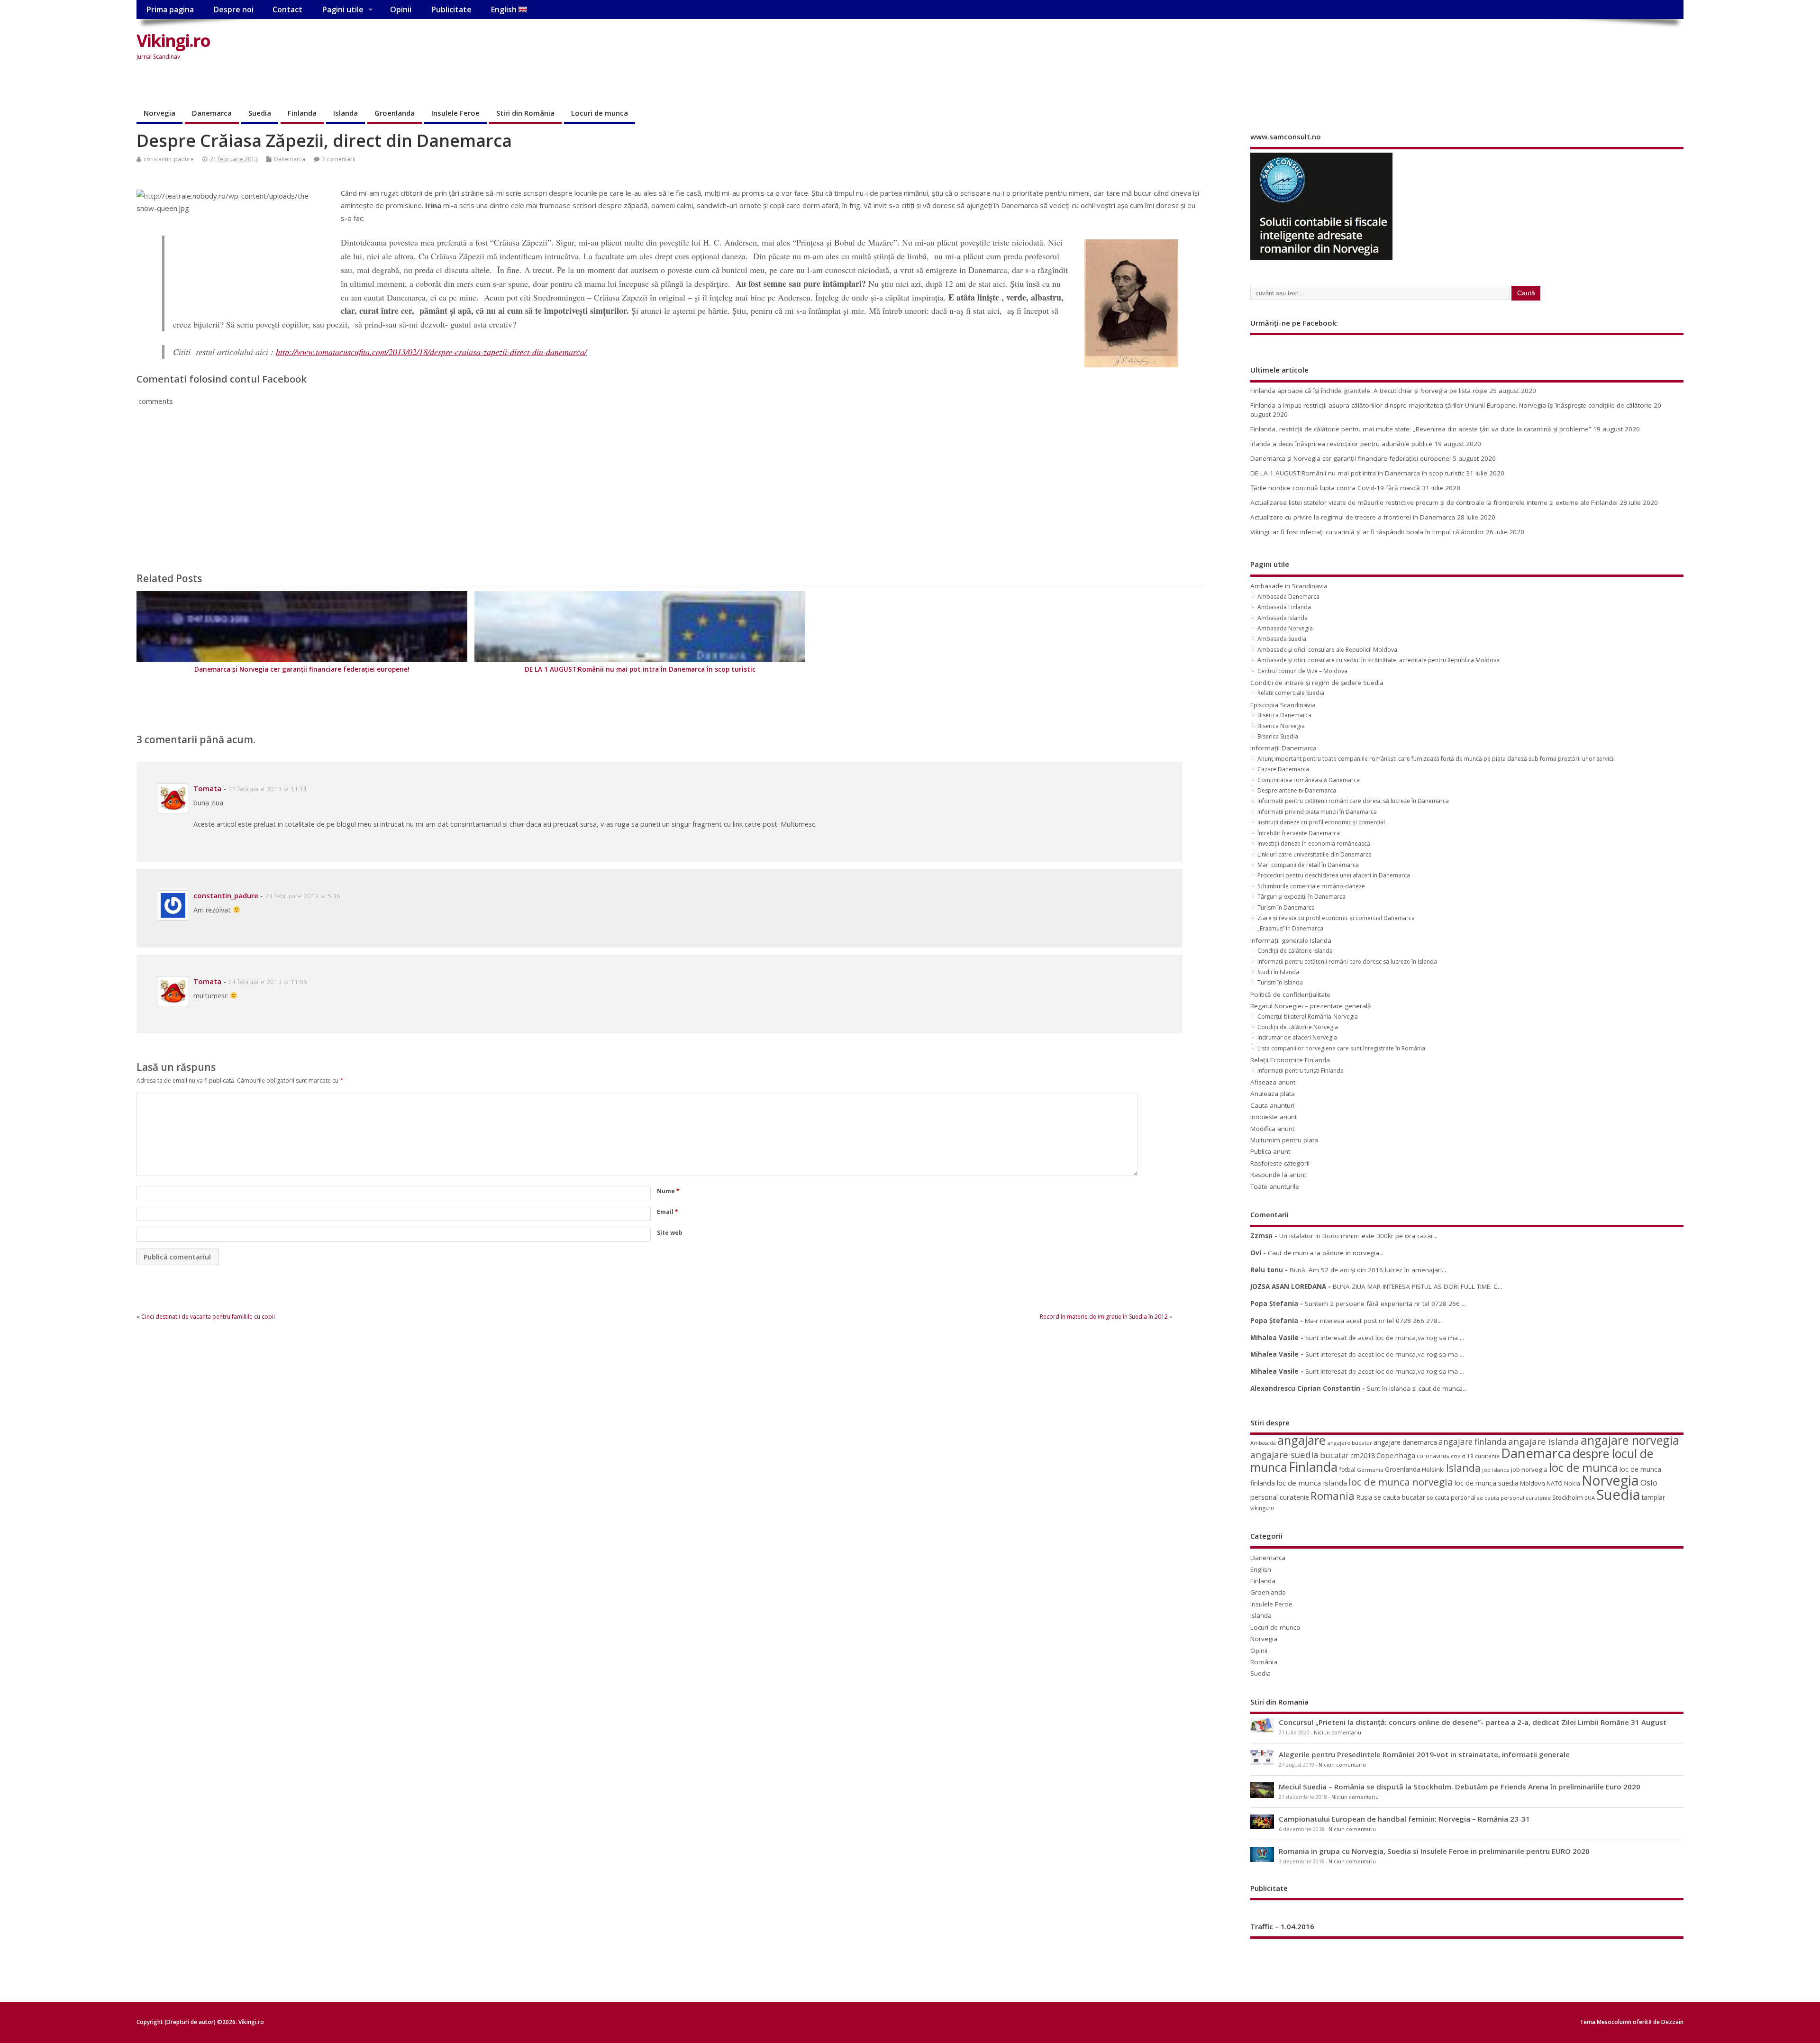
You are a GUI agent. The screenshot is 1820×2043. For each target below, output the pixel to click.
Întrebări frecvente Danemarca (1299, 833)
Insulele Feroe (455, 113)
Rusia (1364, 1497)
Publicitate (451, 9)
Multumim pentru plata (1284, 1140)
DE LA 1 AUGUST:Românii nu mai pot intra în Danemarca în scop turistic (640, 669)
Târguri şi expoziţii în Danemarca (1301, 897)
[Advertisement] (1503, 48)
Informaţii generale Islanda (1291, 940)
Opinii (401, 9)
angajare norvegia (1630, 1440)
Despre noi (233, 9)
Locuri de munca (600, 113)
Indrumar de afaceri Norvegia (1297, 1037)
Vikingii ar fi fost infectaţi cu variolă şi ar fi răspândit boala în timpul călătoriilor (1367, 532)
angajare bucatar (1350, 1443)
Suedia (260, 113)
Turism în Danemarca (1286, 907)
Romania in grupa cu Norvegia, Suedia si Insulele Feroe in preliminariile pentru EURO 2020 (1434, 1851)
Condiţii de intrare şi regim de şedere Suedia (1317, 683)
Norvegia (159, 113)
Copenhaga (1396, 1455)
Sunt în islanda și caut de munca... (1417, 1388)
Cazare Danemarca (1283, 769)
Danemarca (212, 113)
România (1264, 1662)
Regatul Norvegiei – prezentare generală (1311, 1006)
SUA (1590, 1498)
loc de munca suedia (1487, 1483)
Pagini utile (343, 9)
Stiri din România (525, 113)
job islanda (1496, 1470)
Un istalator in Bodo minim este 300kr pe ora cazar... (1358, 1236)
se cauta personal (1451, 1497)
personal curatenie (1280, 1497)
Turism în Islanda (1280, 982)
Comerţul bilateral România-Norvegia (1308, 1017)
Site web (670, 1233)
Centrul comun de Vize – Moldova (1302, 671)
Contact (287, 9)
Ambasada (1263, 1443)
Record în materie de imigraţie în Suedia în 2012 (1104, 1317)
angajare (1301, 1440)
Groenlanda (395, 113)
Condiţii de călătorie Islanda (1295, 951)
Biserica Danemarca (1284, 715)
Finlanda (302, 113)
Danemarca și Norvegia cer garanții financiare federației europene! (302, 669)
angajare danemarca (1405, 1442)
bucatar (1334, 1455)
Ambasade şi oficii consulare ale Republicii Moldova (1327, 650)
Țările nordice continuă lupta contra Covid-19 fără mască (1335, 488)
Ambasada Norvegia (1285, 628)
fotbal (1347, 1469)
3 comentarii (339, 159)
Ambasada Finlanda (1284, 607)
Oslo (1649, 1482)
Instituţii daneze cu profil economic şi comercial (1321, 822)
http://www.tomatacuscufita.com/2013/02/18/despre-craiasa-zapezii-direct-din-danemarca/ (431, 352)
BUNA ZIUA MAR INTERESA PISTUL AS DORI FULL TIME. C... (1417, 1286)
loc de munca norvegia (1401, 1482)
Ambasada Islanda (1283, 618)
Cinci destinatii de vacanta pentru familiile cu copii (208, 1317)
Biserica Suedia (1278, 736)
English (505, 9)
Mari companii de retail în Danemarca (1308, 865)
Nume (668, 1191)
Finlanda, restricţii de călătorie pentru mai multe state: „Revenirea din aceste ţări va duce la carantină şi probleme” (1421, 429)
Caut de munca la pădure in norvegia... (1326, 1253)
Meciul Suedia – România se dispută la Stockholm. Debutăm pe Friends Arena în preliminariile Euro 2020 (1460, 1787)
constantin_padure (169, 159)
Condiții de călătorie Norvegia (1298, 1027)
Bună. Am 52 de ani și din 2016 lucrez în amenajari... (1368, 1270)
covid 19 (1462, 1456)
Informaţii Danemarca (1283, 748)
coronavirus (1433, 1456)
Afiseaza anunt (1273, 1082)
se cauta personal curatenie (1514, 1498)
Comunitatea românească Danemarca (1309, 780)
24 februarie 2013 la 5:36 (303, 896)
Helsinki (1433, 1470)
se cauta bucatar (1400, 1497)
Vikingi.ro (173, 41)
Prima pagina (170, 9)
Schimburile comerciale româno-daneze (1311, 886)
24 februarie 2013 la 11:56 (268, 982)
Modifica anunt (1272, 1129)
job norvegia (1529, 1469)
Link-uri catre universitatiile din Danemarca (1315, 854)
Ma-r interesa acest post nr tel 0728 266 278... (1373, 1321)
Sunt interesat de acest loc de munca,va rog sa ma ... (1385, 1338)
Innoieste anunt (1274, 1117)
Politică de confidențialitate (1290, 994)
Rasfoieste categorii (1280, 1163)
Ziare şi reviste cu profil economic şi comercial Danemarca (1336, 918)
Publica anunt (1270, 1151)
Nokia (1572, 1483)
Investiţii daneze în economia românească (1314, 844)
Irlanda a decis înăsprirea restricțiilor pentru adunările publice (1341, 444)
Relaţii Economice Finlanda (1290, 1060)
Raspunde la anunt (1278, 1175)
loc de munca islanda (1312, 1483)
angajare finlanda (1473, 1442)
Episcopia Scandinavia (1283, 705)
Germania (1370, 1470)
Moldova (1533, 1483)
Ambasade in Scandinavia (1289, 586)
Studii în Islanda (1278, 972)
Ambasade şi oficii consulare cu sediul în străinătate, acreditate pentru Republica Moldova (1379, 660)
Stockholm (1568, 1497)
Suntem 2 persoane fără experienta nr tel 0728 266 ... (1385, 1304)
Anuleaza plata (1273, 1094)
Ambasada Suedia (1282, 639)
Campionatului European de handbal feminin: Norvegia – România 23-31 (1404, 1819)
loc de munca (1583, 1468)
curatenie (1487, 1456)
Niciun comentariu (1338, 1733)
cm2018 (1363, 1455)
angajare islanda (1544, 1441)
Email (668, 1212)
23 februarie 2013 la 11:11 (268, 789)
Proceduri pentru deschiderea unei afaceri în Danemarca (1334, 875)
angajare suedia (1284, 1455)
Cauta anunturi (1272, 1105)
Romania (1333, 1496)
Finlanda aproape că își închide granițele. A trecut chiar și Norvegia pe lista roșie (1369, 391)
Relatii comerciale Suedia (1291, 693)
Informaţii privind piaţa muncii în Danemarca (1317, 812)
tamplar (1653, 1497)
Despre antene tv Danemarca (1297, 790)
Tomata (207, 788)
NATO (1555, 1483)
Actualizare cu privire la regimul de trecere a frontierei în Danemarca (1353, 517)
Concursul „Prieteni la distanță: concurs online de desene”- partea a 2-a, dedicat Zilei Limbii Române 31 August (1473, 1722)
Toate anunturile (1275, 1186)
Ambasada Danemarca (1288, 597)
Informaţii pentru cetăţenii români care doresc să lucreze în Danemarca (1353, 801)
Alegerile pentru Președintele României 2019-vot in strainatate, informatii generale (1424, 1754)
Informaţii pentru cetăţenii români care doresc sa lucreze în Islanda (1347, 962)
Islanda (346, 113)
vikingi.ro (1262, 1508)
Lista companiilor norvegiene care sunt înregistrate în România (1341, 1048)
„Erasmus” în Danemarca (1290, 928)
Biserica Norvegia (1281, 726)
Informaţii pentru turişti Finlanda (1301, 1071)
